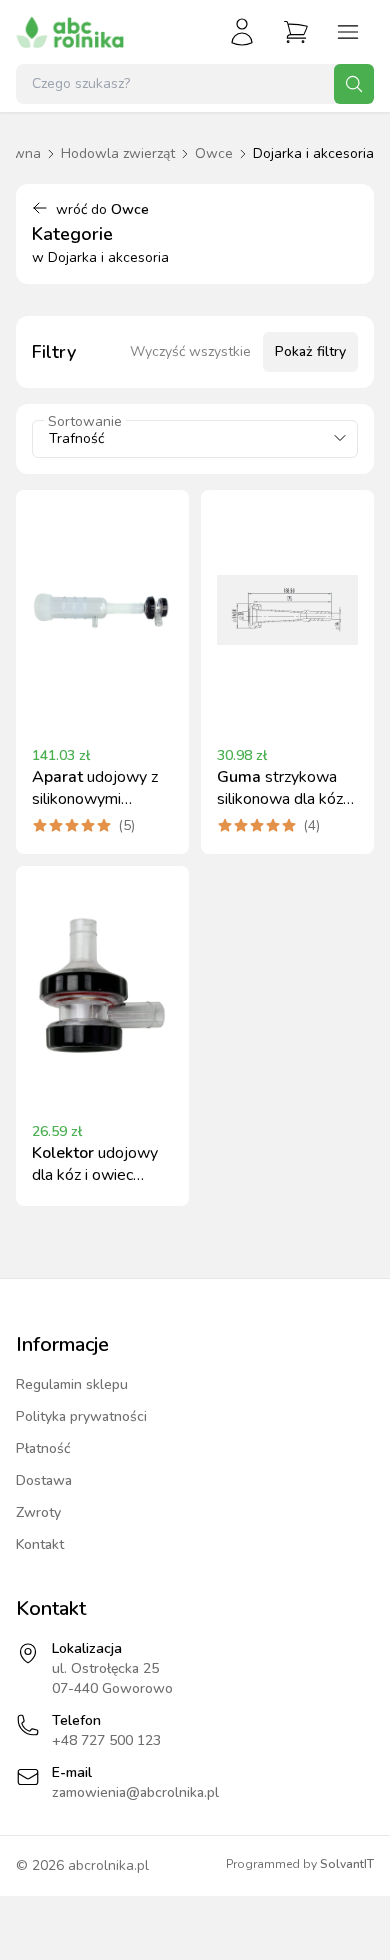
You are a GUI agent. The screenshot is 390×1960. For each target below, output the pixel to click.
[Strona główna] (70, 32)
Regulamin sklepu (72, 1384)
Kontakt (40, 1544)
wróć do (102, 209)
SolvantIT (347, 1864)
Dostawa (44, 1480)
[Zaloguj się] (242, 32)
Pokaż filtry (310, 351)
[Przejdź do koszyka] (296, 32)
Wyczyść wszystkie (190, 351)
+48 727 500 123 (106, 1740)
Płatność (43, 1448)
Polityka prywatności (81, 1416)
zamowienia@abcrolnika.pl (135, 1792)
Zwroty (38, 1512)
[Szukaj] (354, 84)
